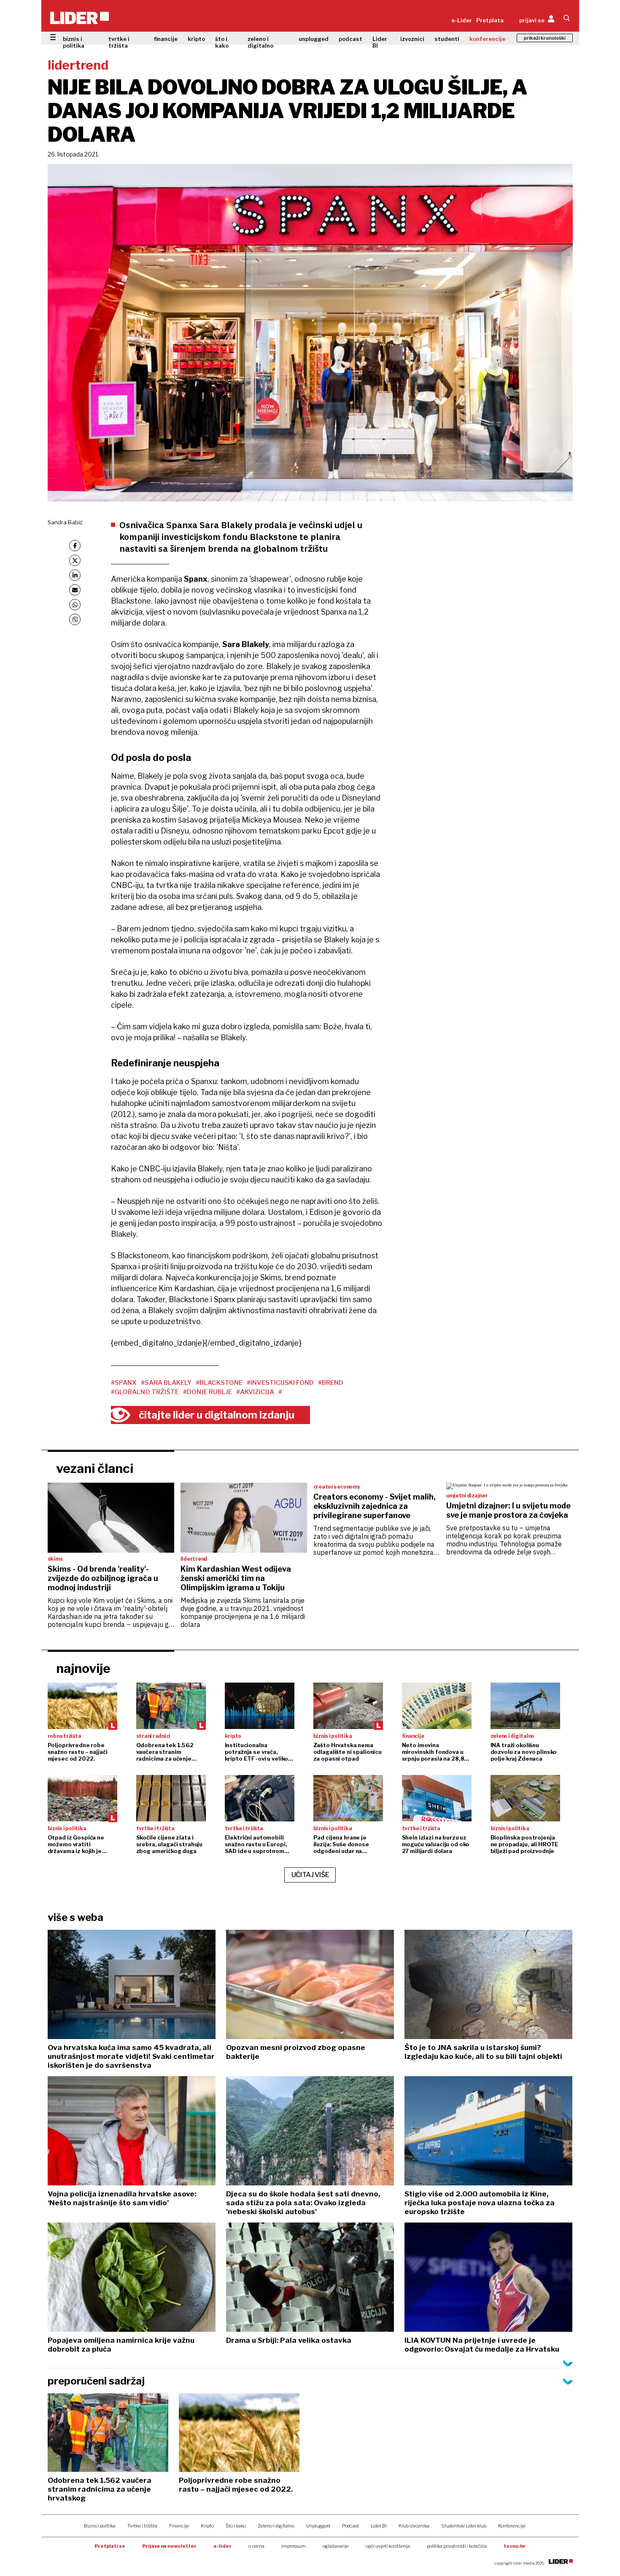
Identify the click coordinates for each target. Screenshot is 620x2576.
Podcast (350, 2526)
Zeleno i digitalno (276, 2526)
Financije (179, 2526)
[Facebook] (75, 546)
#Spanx (124, 1383)
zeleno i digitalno (260, 42)
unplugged (314, 39)
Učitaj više (310, 1875)
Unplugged (318, 2526)
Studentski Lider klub (464, 2526)
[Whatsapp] (75, 605)
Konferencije (512, 2526)
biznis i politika (74, 42)
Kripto (207, 2526)
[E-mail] (75, 590)
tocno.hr (515, 2546)
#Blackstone (219, 1383)
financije (166, 39)
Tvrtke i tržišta (142, 2526)
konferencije (487, 39)
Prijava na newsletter (169, 2546)
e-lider (222, 2546)
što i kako (222, 42)
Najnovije (83, 1668)
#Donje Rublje (208, 1392)
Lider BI (380, 42)
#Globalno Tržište (145, 1392)
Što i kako (236, 2526)
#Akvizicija (255, 1392)
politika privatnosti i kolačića (457, 2546)
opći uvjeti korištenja (388, 2546)
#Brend (331, 1383)
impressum (294, 2546)
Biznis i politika (100, 2526)
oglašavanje (336, 2546)
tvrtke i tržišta (119, 42)
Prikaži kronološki (545, 38)
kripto (196, 39)
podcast (350, 39)
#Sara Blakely (166, 1383)
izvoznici (412, 39)
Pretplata (490, 20)
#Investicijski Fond (280, 1383)
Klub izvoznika (414, 2526)
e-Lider (462, 20)
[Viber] (75, 619)
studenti (447, 39)
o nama (256, 2546)
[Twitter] (75, 560)
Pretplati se (110, 2546)
